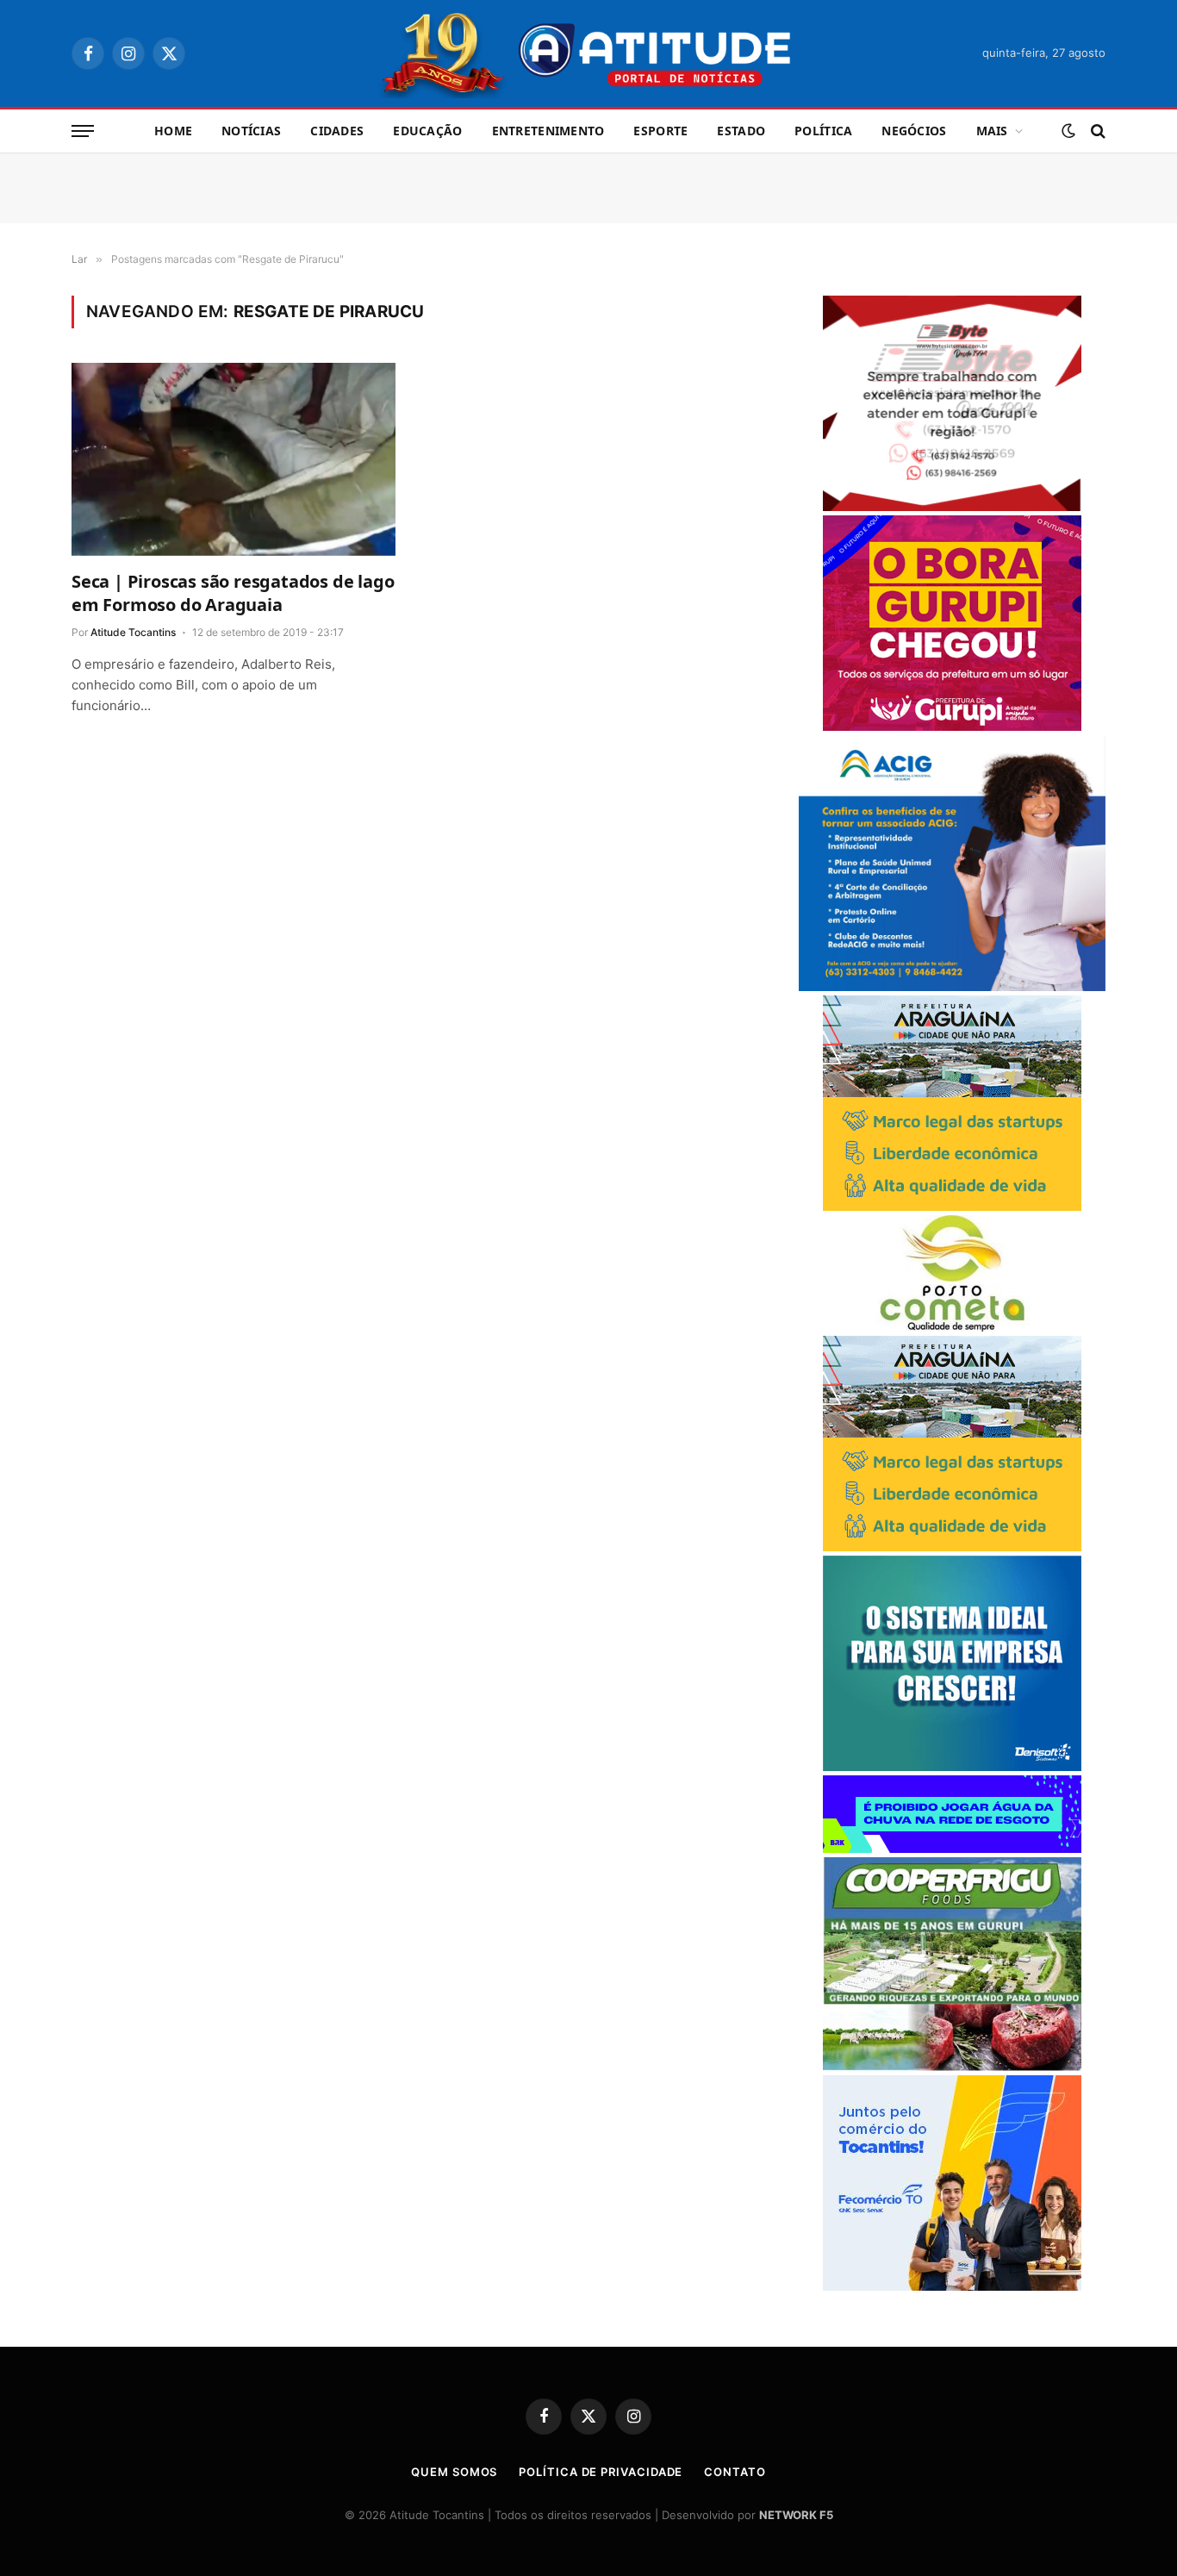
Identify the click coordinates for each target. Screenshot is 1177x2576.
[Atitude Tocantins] (589, 53)
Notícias (251, 131)
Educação (427, 131)
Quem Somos (454, 2472)
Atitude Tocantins (133, 632)
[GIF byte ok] (952, 506)
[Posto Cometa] (952, 1327)
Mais (992, 131)
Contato (735, 2472)
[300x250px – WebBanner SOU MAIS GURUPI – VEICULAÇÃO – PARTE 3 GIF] (952, 726)
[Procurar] (1096, 131)
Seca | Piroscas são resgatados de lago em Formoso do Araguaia (233, 593)
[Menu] (83, 131)
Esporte (660, 131)
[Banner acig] (952, 986)
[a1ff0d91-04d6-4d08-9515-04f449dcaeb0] (952, 2286)
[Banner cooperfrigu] (952, 2066)
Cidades (337, 131)
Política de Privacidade (601, 2472)
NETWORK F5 (796, 2515)
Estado (741, 131)
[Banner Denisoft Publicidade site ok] (952, 1766)
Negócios (914, 131)
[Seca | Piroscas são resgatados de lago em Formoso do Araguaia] (234, 459)
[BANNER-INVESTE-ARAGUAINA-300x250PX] (952, 1206)
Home (173, 131)
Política (823, 131)
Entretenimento (548, 131)
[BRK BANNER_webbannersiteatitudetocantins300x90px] (952, 1848)
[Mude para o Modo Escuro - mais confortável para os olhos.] (1068, 131)
